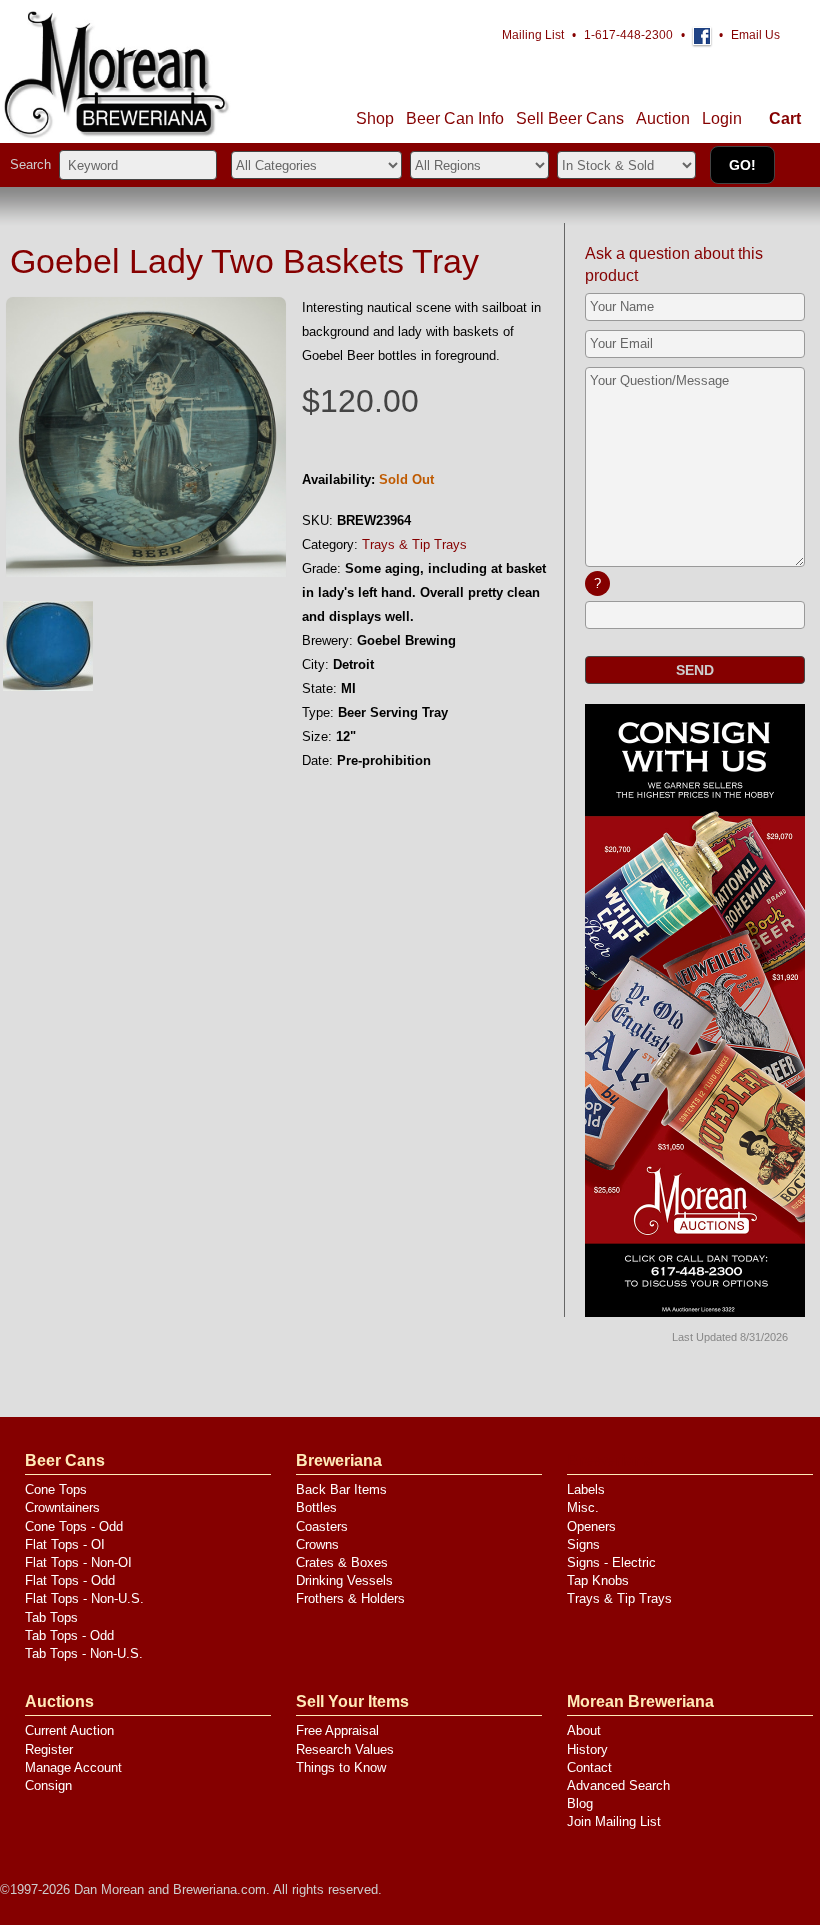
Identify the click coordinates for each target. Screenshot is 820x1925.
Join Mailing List (614, 1821)
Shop (375, 118)
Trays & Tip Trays (414, 544)
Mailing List (533, 35)
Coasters (322, 1526)
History (587, 1749)
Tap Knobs (598, 1580)
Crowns (317, 1544)
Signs (583, 1544)
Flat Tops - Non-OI (78, 1562)
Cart (785, 118)
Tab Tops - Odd (69, 1635)
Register (49, 1749)
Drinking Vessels (344, 1580)
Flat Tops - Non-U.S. (84, 1598)
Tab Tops (51, 1617)
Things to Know (341, 1767)
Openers (591, 1526)
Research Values (345, 1749)
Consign (48, 1785)
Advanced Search (618, 1785)
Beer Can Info (455, 118)
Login (722, 118)
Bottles (316, 1507)
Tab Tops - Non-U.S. (84, 1653)
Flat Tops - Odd (70, 1580)
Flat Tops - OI (65, 1544)
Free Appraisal (337, 1730)
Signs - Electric (611, 1562)
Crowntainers (62, 1507)
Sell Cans (570, 118)
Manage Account (73, 1767)
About (584, 1730)
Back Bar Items (341, 1489)
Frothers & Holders (350, 1598)
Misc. (583, 1507)
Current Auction (69, 1730)
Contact (589, 1767)
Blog (580, 1803)
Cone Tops (56, 1489)
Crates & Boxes (342, 1562)
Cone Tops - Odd (74, 1526)
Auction (663, 118)
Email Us (755, 35)
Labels (586, 1489)
